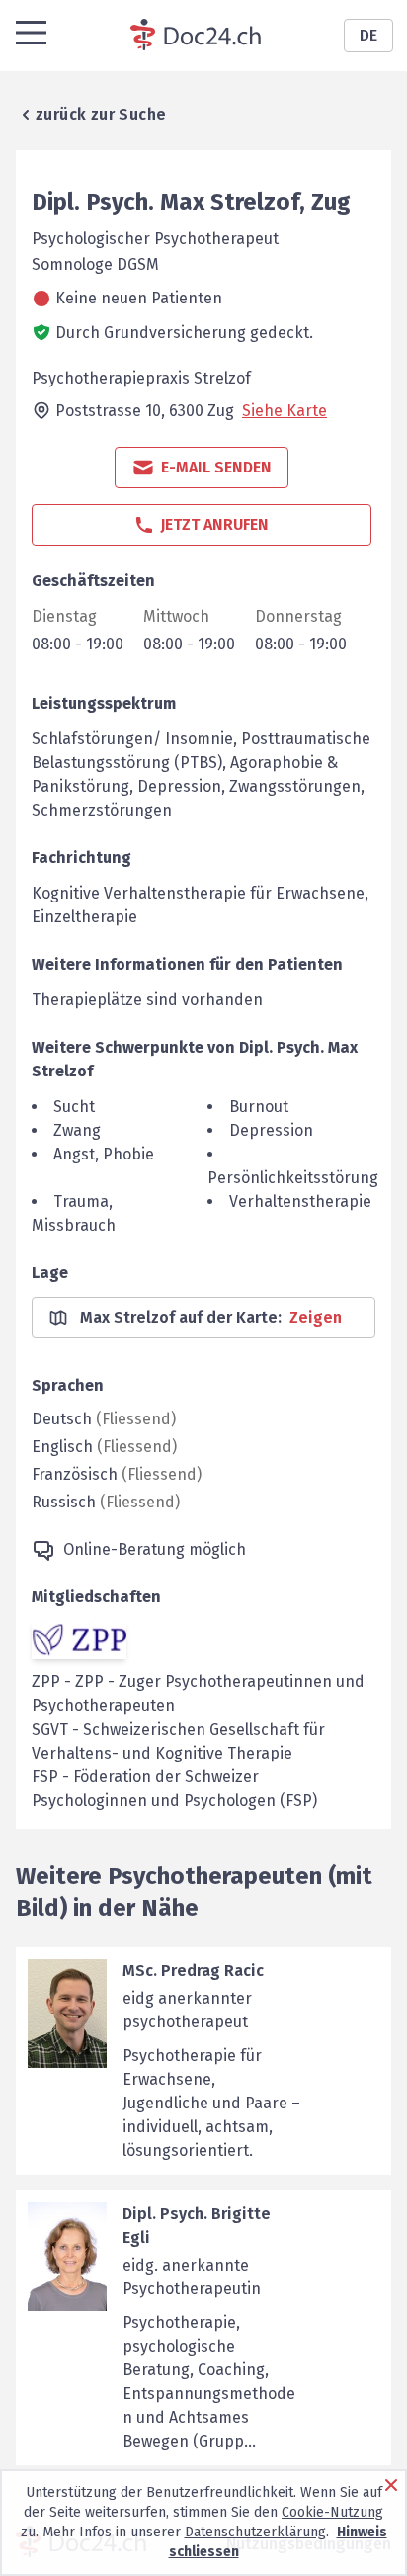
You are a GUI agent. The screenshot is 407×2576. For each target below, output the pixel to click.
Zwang (77, 1130)
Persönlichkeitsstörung (293, 1178)
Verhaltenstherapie (300, 1202)
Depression (271, 1130)
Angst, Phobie (104, 1154)
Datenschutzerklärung (255, 2532)
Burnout (259, 1107)
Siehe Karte (285, 411)
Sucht (74, 1107)
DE (368, 35)
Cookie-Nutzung (332, 2512)
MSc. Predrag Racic (193, 1971)
